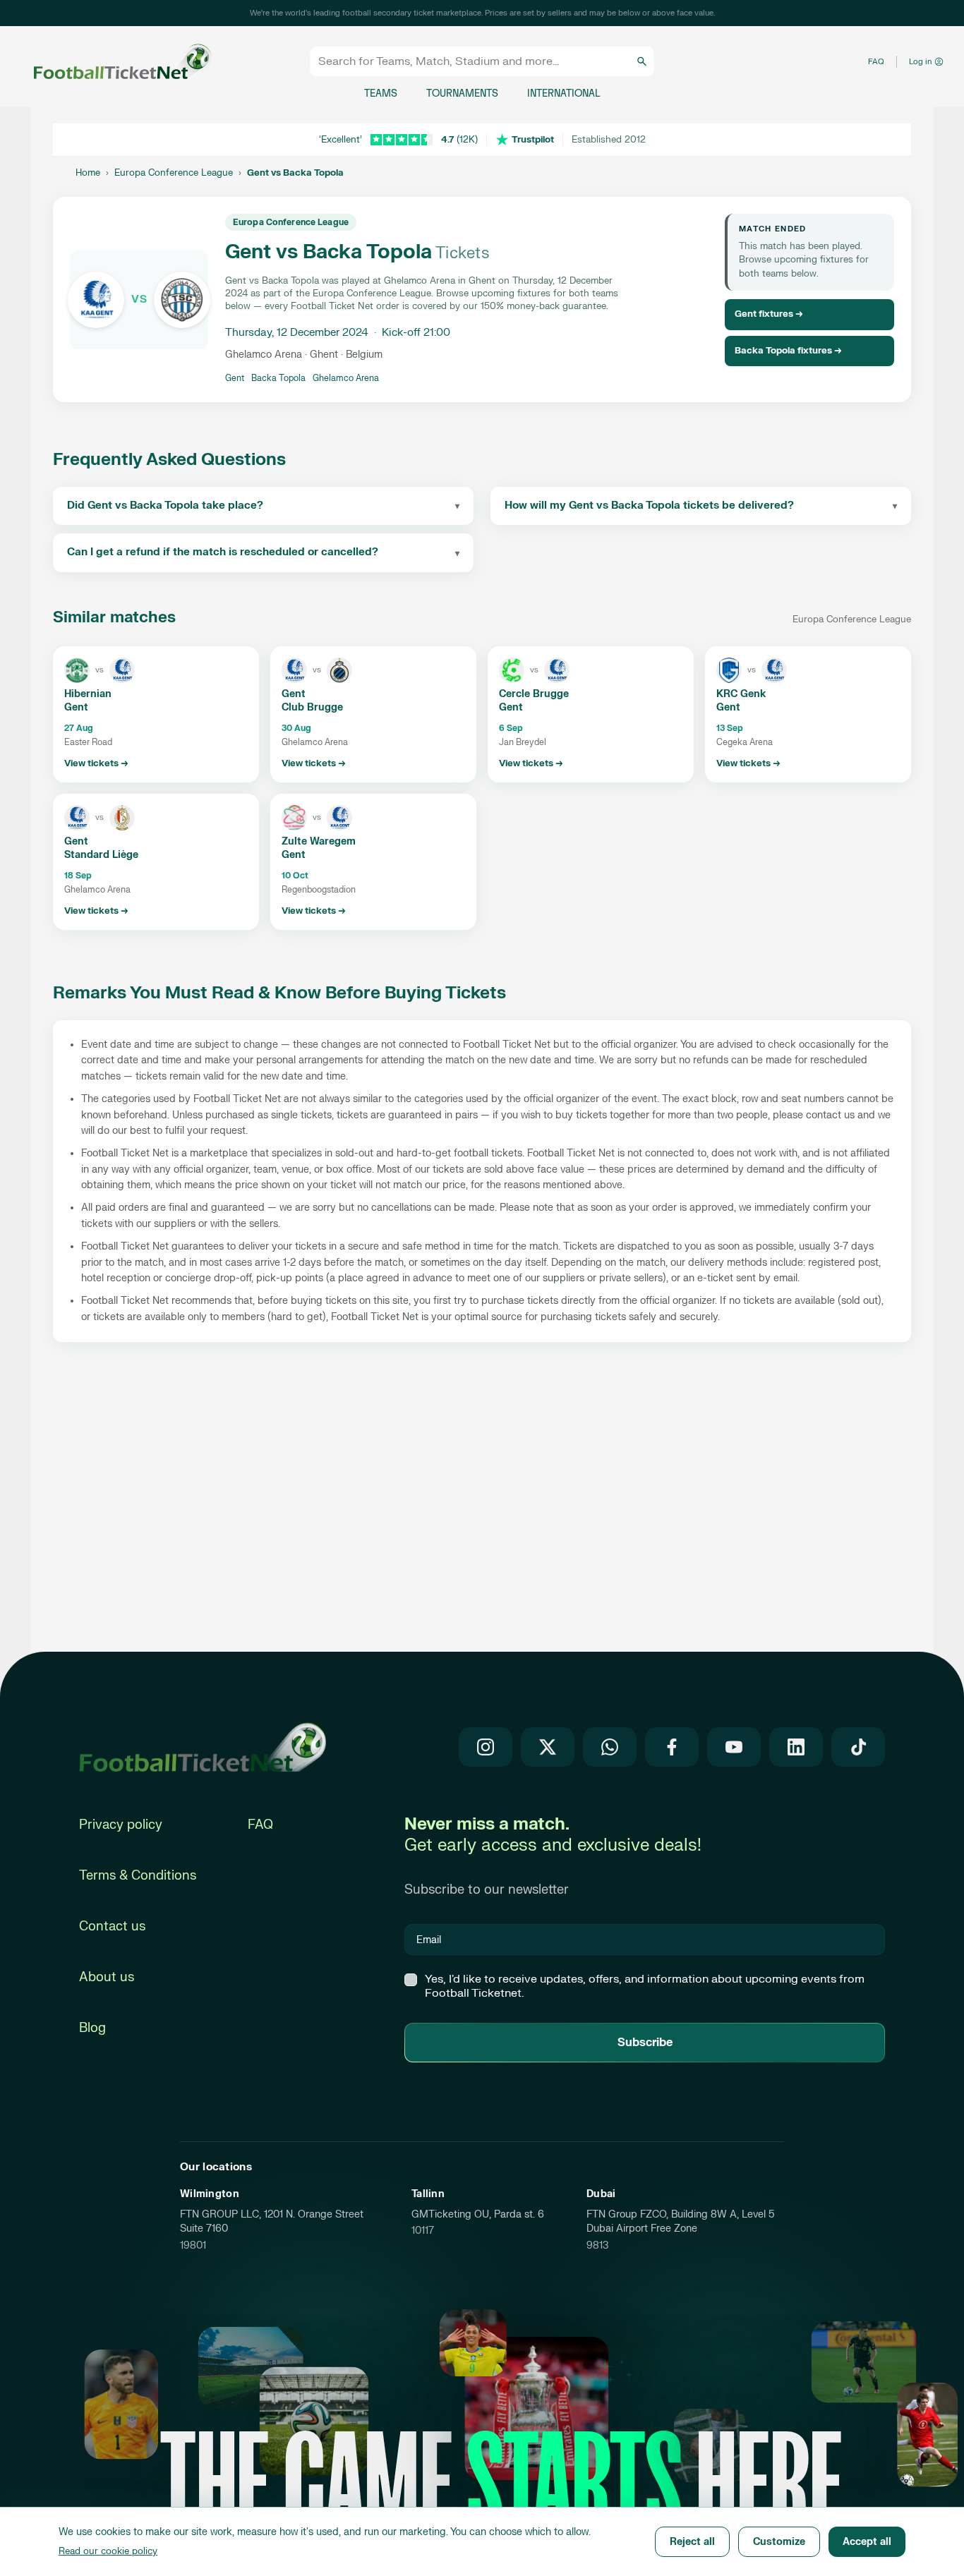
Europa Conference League (174, 173)
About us (107, 1977)
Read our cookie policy (108, 2551)
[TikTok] (858, 1747)
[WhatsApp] (610, 1747)
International (564, 93)
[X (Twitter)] (548, 1747)
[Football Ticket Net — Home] (109, 62)
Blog (92, 2028)
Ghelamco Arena (346, 378)
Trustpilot (533, 140)
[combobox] (476, 61)
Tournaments (462, 93)
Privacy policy (121, 1825)
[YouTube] (734, 1747)
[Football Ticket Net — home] (203, 1747)
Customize (779, 2542)
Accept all (867, 2542)
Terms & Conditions (138, 1876)
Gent (235, 378)
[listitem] (156, 714)
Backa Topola (278, 378)
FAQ (876, 62)
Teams (381, 93)
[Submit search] (642, 61)
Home (88, 173)
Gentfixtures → (769, 314)
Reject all (692, 2542)
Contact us (112, 1927)
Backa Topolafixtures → (788, 351)
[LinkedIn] (796, 1747)
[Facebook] (672, 1747)
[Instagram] (486, 1747)
